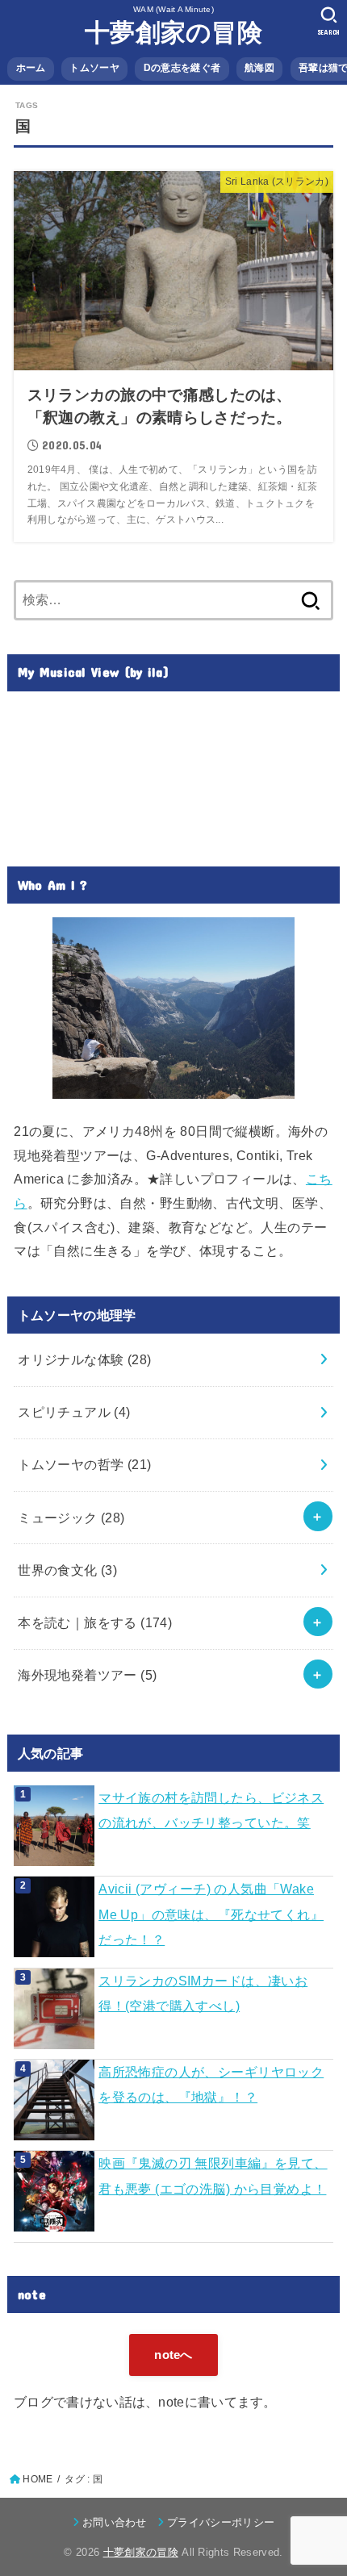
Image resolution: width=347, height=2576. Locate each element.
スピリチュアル (74, 1412)
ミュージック (71, 1518)
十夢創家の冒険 (173, 33)
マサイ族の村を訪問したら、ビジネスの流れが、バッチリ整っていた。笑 (211, 1810)
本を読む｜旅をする (95, 1622)
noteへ (173, 2355)
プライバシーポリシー (221, 2522)
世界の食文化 (67, 1570)
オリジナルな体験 (84, 1359)
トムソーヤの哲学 (84, 1464)
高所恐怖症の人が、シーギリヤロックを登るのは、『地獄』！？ (211, 2084)
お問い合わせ (115, 2522)
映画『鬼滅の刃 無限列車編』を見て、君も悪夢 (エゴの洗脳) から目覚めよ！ (213, 2175)
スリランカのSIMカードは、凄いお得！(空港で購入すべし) (203, 1993)
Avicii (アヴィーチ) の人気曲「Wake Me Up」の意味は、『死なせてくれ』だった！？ (211, 1914)
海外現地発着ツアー (87, 1675)
